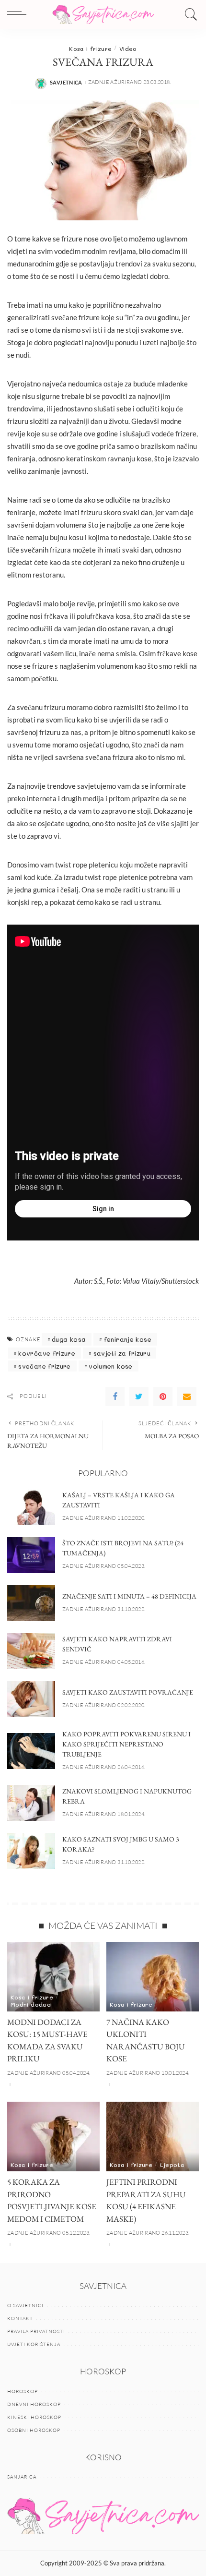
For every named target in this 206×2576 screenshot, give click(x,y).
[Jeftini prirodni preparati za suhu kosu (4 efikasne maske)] (153, 2137)
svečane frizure (44, 1366)
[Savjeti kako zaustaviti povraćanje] (31, 1699)
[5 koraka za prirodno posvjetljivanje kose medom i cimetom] (53, 2137)
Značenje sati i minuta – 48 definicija (129, 1596)
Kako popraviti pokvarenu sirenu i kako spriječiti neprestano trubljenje (126, 1744)
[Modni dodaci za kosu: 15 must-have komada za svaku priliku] (53, 1977)
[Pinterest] (163, 1396)
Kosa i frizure (90, 48)
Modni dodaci (31, 2004)
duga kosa (69, 1339)
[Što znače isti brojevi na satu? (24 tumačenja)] (31, 1555)
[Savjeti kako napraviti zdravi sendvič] (31, 1651)
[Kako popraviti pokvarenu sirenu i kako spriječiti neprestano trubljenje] (31, 1751)
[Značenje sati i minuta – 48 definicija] (31, 1603)
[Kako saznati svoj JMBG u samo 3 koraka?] (31, 1851)
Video (128, 48)
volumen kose (110, 1366)
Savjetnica (66, 82)
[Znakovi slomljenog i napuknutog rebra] (31, 1803)
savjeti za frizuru (122, 1353)
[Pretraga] (189, 14)
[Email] (187, 1396)
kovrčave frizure (47, 1353)
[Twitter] (139, 1396)
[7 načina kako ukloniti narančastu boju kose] (153, 1977)
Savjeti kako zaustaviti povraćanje (128, 1692)
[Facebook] (115, 1396)
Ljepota (172, 2165)
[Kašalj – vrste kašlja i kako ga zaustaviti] (31, 1507)
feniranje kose (128, 1339)
